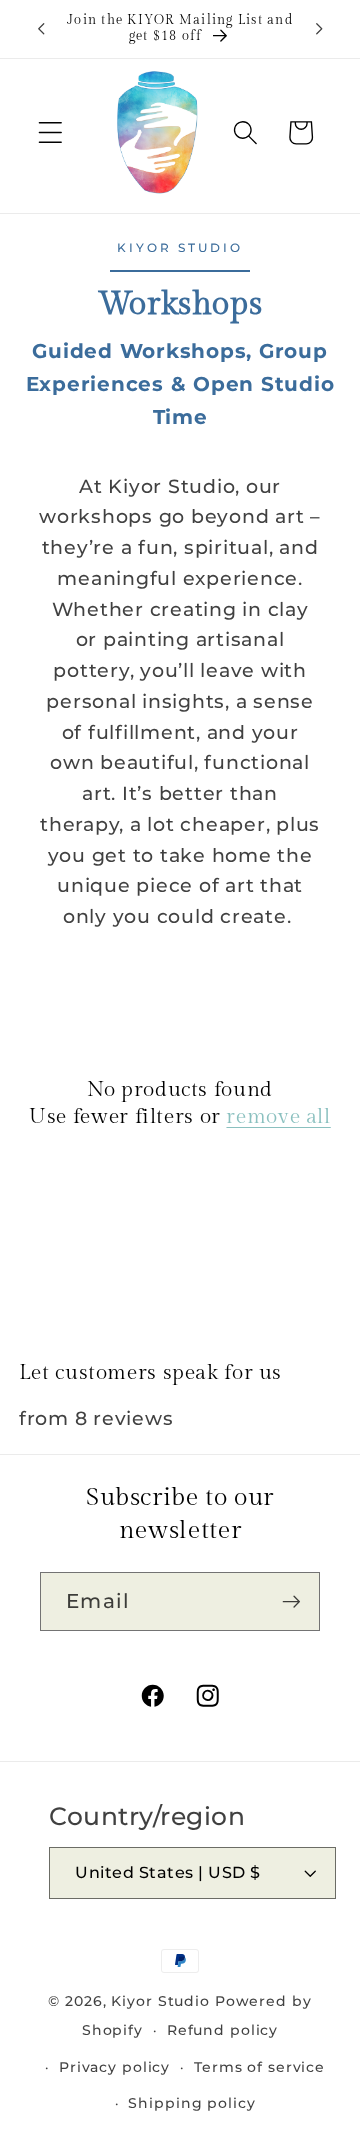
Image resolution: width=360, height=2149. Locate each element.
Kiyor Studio (160, 2001)
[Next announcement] (319, 29)
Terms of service (259, 2067)
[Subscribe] (291, 1601)
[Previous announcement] (41, 29)
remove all (278, 1116)
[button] (50, 132)
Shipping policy (191, 2103)
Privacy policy (114, 2067)
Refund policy (222, 2030)
